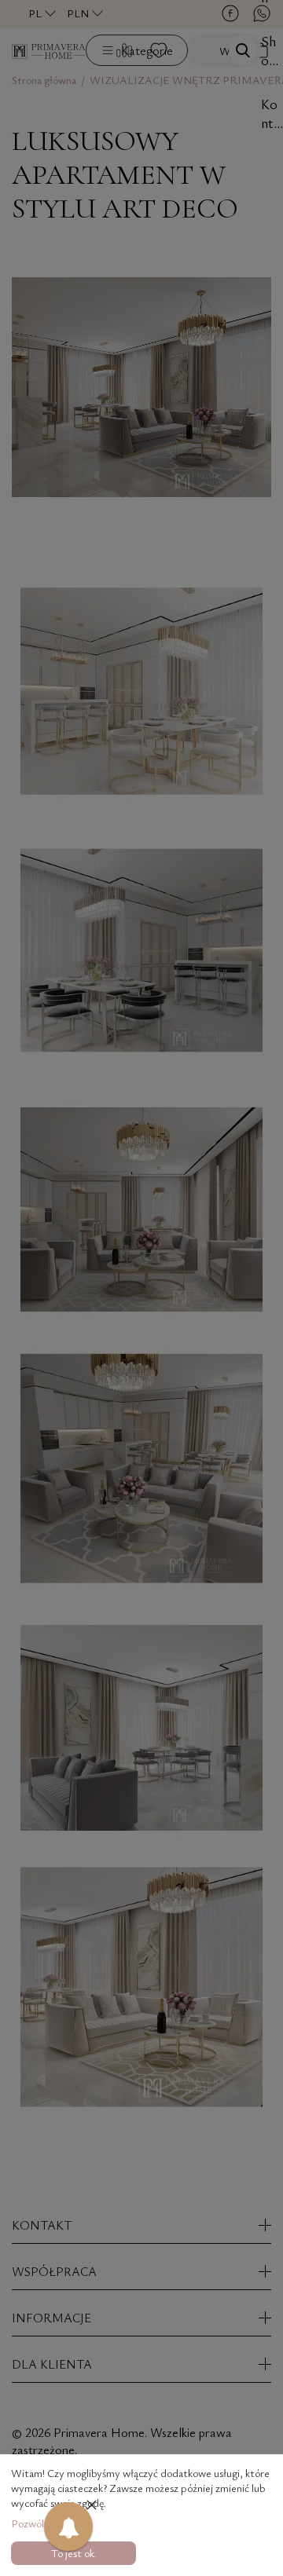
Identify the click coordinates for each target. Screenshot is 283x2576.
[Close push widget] (92, 2506)
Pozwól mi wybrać (51, 2523)
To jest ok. (74, 2553)
